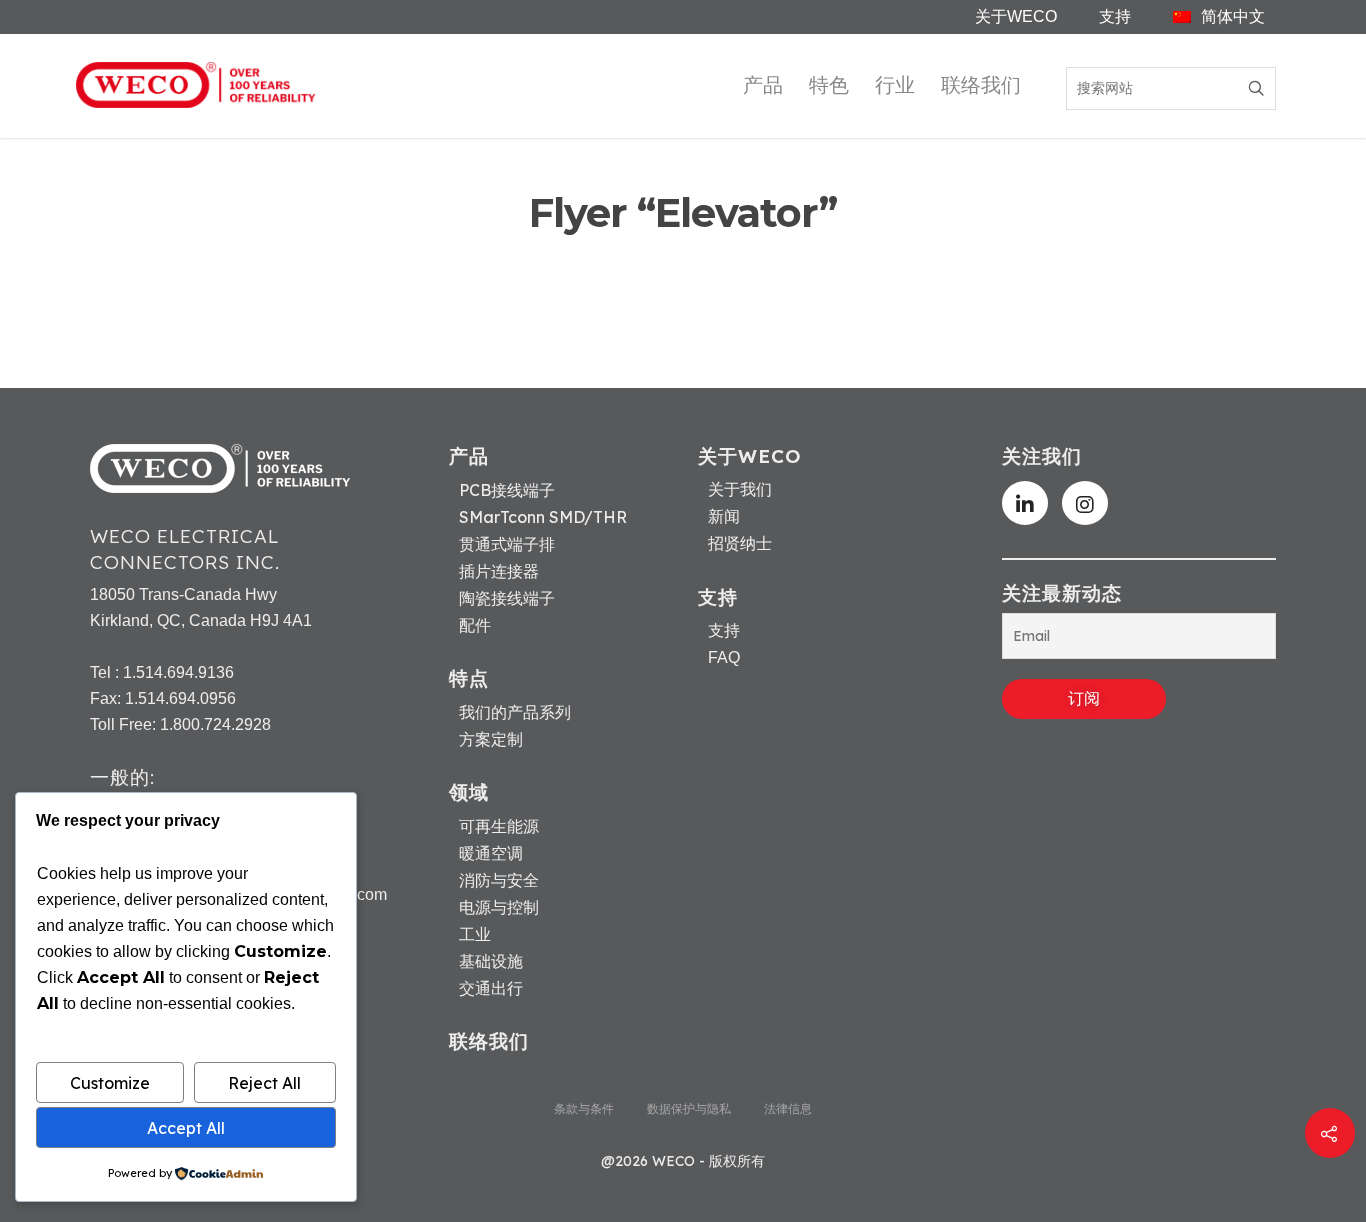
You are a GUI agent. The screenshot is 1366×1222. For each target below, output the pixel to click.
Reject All (264, 1083)
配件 (475, 625)
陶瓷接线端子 (507, 598)
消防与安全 (499, 880)
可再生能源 (499, 826)
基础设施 (491, 961)
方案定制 (491, 739)
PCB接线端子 (507, 490)
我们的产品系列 (515, 712)
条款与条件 (584, 1108)
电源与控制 (499, 907)
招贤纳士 (740, 544)
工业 (475, 934)
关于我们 (740, 490)
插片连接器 (499, 571)
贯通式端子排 (507, 544)
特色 (829, 84)
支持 (1115, 16)
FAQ (724, 658)
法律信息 (788, 1108)
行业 (895, 84)
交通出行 (491, 988)
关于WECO (1016, 16)
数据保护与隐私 (689, 1108)
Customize (110, 1083)
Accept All (186, 1128)
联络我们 (981, 84)
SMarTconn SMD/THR (543, 517)
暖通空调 (491, 853)
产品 (763, 84)
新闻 (724, 517)
